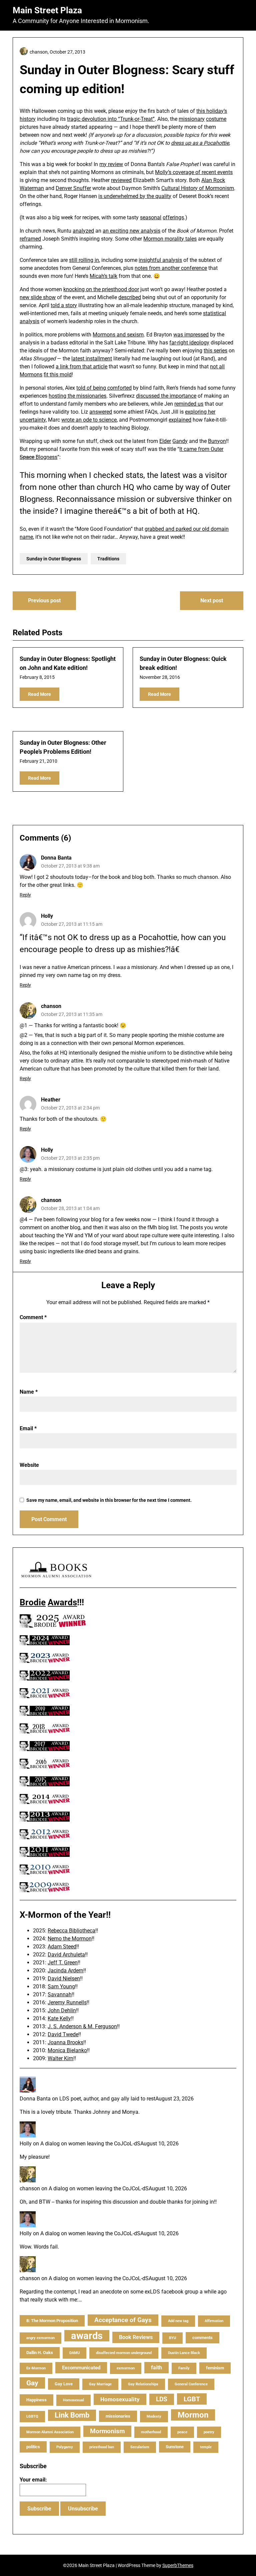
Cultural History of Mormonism (198, 188)
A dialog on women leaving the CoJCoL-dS (90, 2144)
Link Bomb (72, 2415)
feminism (215, 2368)
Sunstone (175, 2447)
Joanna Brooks (65, 2042)
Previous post (44, 600)
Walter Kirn (60, 2058)
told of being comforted (104, 388)
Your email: (33, 2480)
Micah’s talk (103, 276)
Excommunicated (81, 2368)
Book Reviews (136, 2337)
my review (111, 164)
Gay (32, 2383)
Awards (62, 1602)
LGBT (192, 2399)
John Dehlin (62, 2010)
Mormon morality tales (170, 239)
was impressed (191, 335)
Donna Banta (56, 858)
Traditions (108, 559)
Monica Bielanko (67, 2050)
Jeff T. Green (63, 1963)
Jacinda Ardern (65, 1971)
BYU (172, 2338)
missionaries (118, 2416)
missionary (192, 119)
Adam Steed (62, 1947)
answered (101, 412)
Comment (33, 1317)
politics (33, 2447)
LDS (162, 2399)
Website (29, 1465)
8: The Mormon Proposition (52, 2321)
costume (216, 119)
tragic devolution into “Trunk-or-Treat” (111, 119)
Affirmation (214, 2321)
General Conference (191, 2384)
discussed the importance (166, 396)
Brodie (33, 1602)
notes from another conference (171, 268)
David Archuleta (66, 1955)
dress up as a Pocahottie (200, 143)
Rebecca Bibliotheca (71, 1931)
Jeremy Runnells (67, 2002)
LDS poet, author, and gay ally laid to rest (107, 2099)
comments (202, 2338)
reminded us (189, 404)
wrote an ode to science (89, 420)
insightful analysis (160, 260)
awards (87, 2336)
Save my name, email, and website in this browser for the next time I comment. (109, 1500)
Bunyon (217, 441)
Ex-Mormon (36, 2368)
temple (206, 2447)
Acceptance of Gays (123, 2320)
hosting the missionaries (77, 396)
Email (28, 1428)
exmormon (126, 2368)
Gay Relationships (143, 2384)
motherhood (151, 2432)
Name (29, 1392)
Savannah (60, 1994)
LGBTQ (32, 2416)
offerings (173, 217)
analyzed (83, 231)
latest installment (92, 359)
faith (156, 2368)
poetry (209, 2432)
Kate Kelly (59, 2018)
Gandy (180, 441)
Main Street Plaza (47, 10)
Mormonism (107, 2431)
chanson (51, 1006)
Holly (47, 1150)
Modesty (154, 2416)
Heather (51, 1100)
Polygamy (65, 2447)
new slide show (38, 297)
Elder (165, 441)
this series (215, 351)
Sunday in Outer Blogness (54, 559)
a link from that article (81, 367)
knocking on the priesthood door (101, 289)
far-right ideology (189, 343)
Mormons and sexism (118, 335)
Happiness (36, 2400)
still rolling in (84, 260)
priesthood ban (102, 2447)
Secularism (140, 2447)
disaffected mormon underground (124, 2353)
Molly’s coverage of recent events (194, 172)
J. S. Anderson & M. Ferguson (82, 2026)
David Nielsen (64, 1979)
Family (184, 2368)
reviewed (121, 180)
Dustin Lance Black (184, 2353)
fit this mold (58, 375)
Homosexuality (120, 2399)
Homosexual (73, 2400)
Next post (212, 600)
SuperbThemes (178, 2565)
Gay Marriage (100, 2384)
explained (180, 420)
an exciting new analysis (131, 231)
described (130, 297)
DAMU (74, 2353)
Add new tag (178, 2321)
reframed (30, 239)
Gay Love (64, 2384)
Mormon (193, 2415)
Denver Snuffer (73, 188)
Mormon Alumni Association (50, 2432)
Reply (25, 895)
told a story (64, 305)
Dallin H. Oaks (40, 2353)
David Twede (63, 2034)
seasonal (151, 217)
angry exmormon (40, 2338)
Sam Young (61, 1986)
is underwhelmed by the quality (135, 196)
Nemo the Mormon (70, 1939)
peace (182, 2432)
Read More (39, 694)
